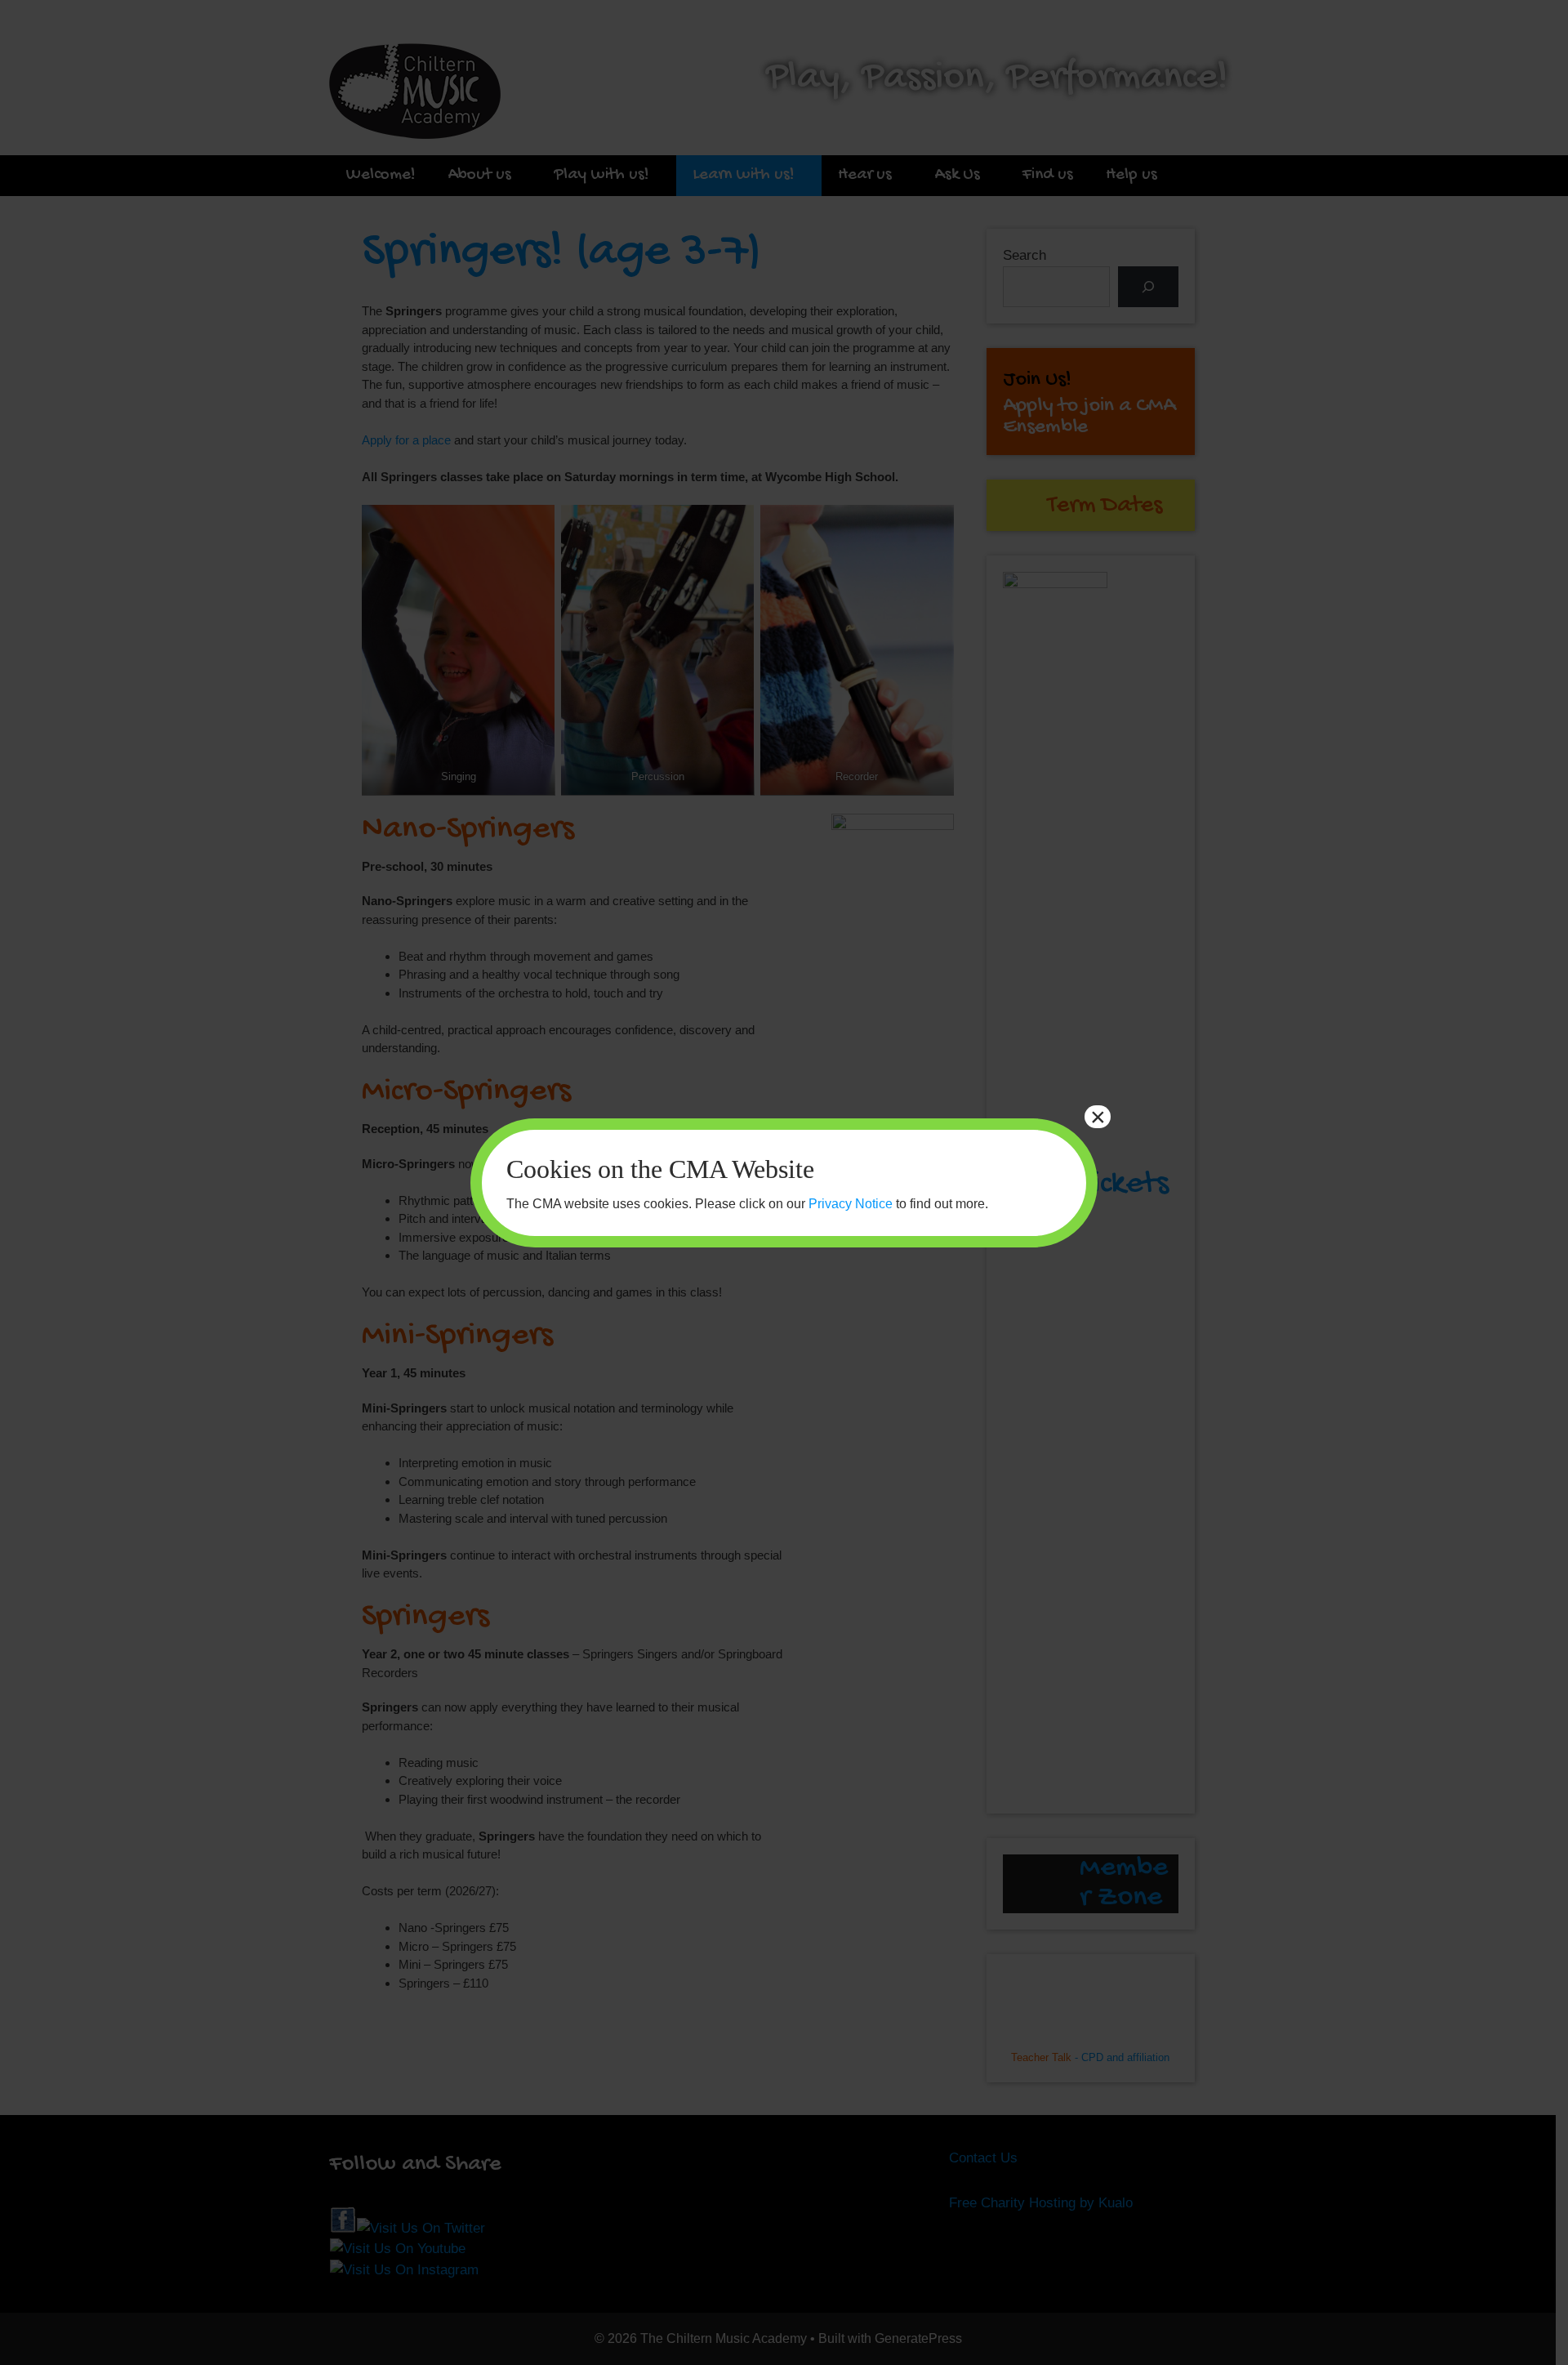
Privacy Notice (851, 1204)
